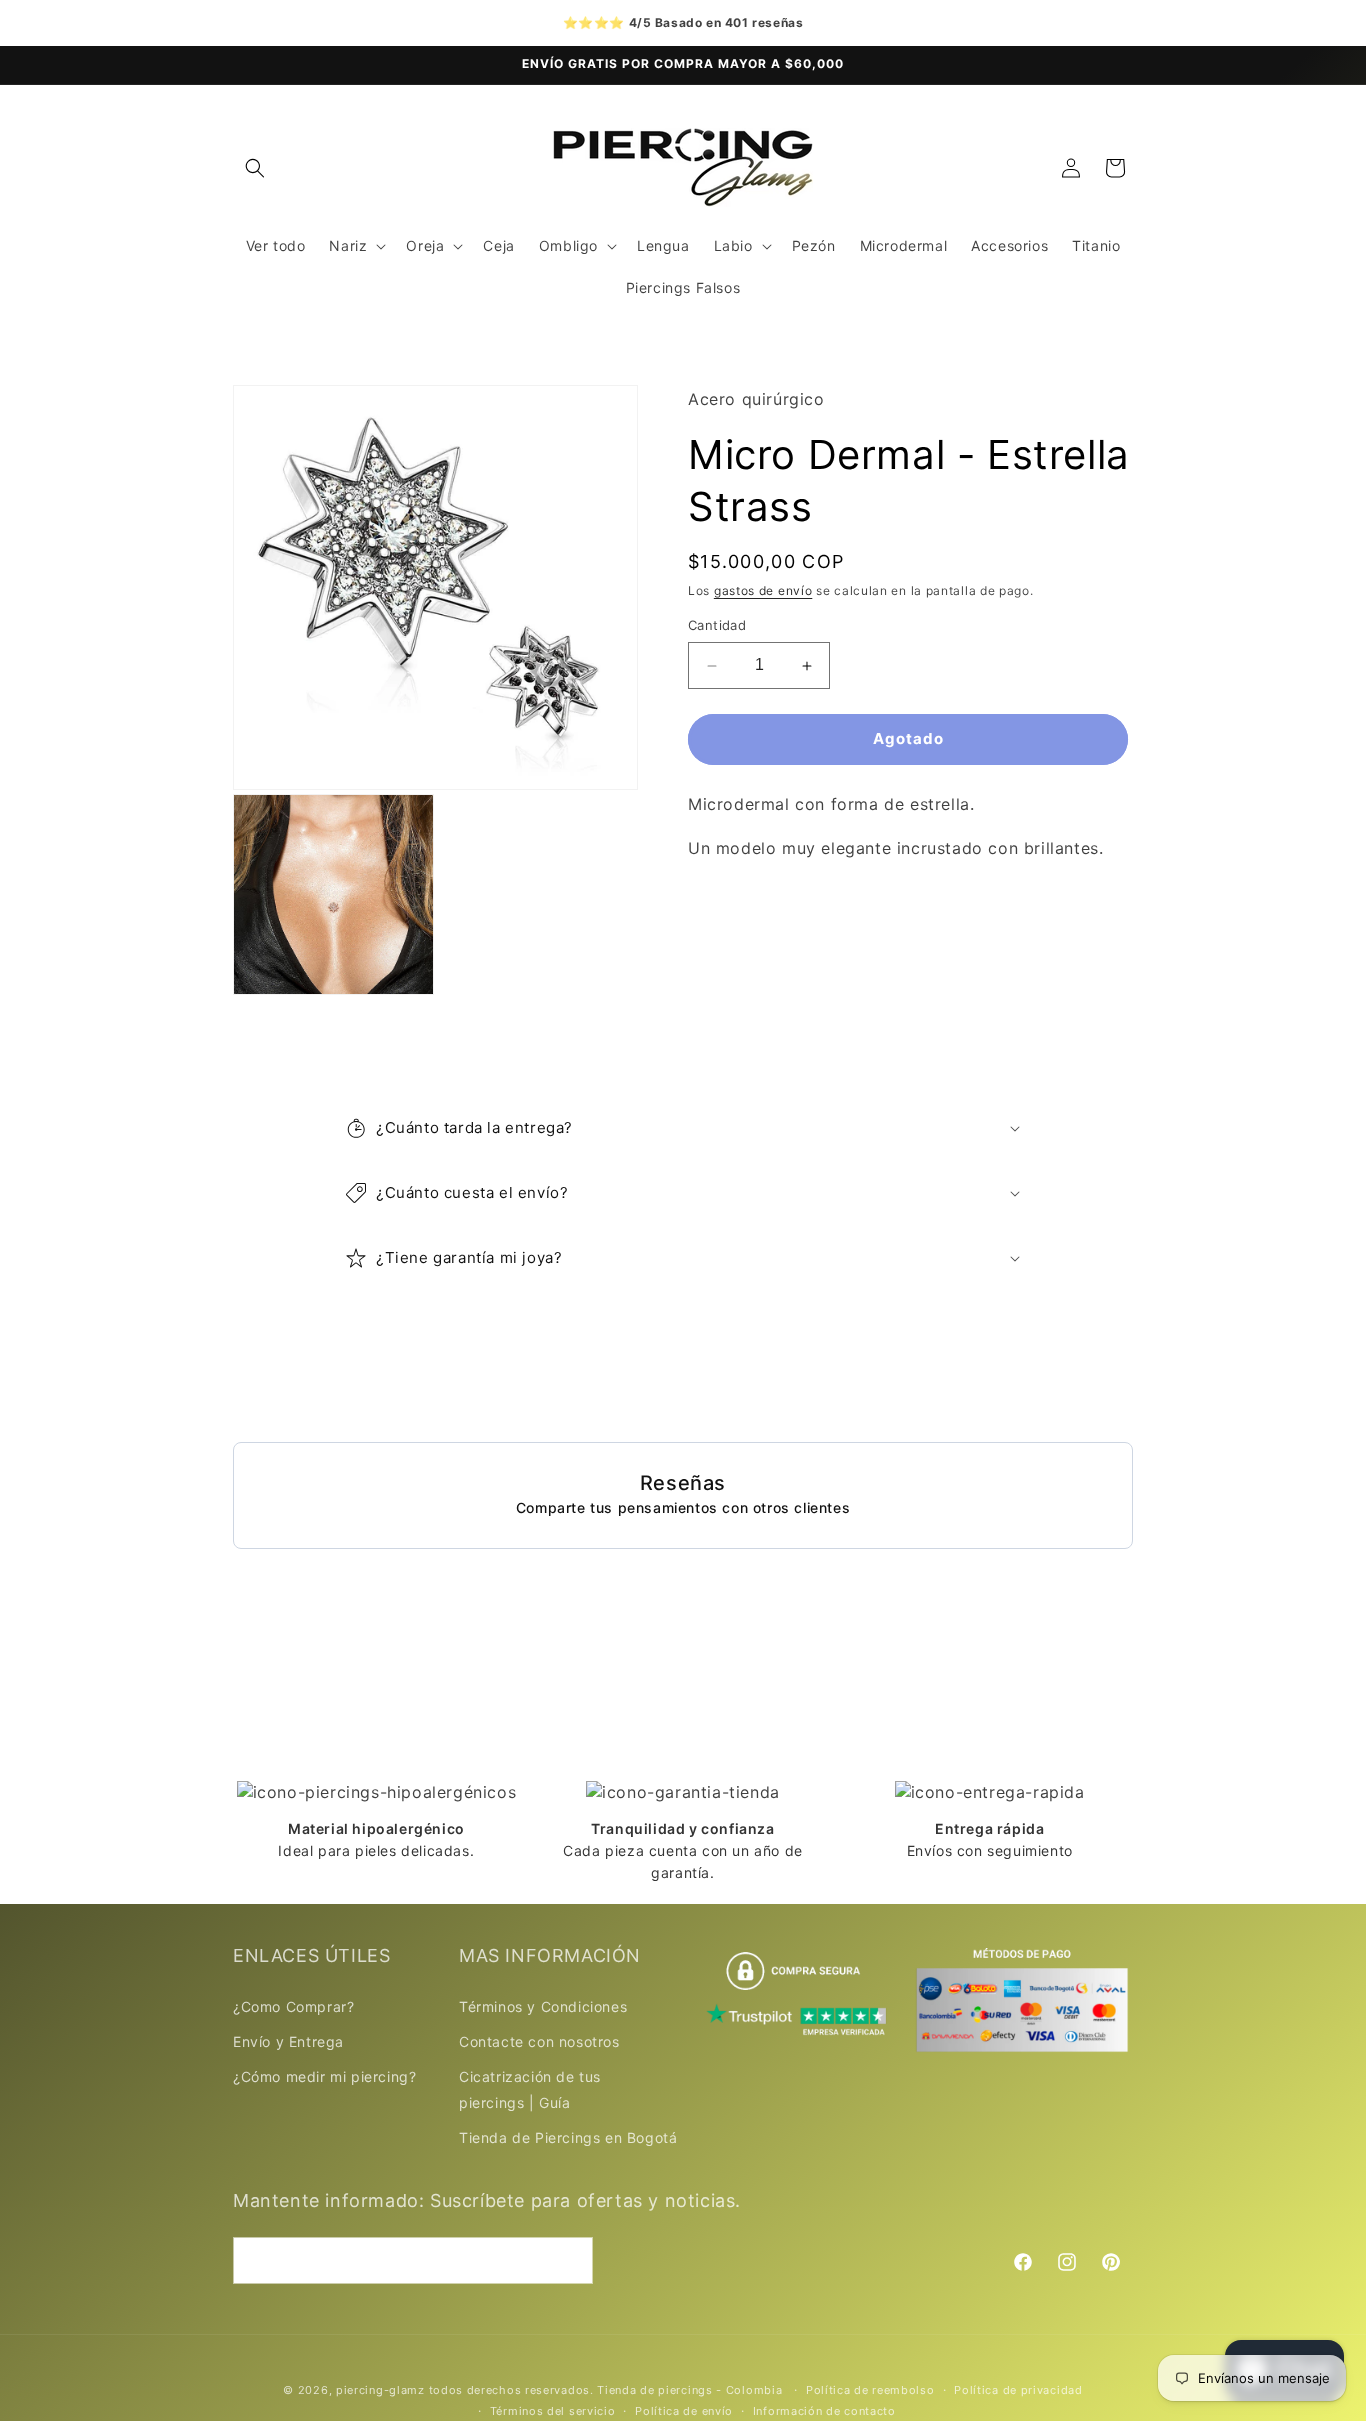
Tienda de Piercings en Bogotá (568, 2137)
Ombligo (568, 245)
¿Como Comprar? (293, 2006)
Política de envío (684, 2411)
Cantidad (717, 626)
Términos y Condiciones (543, 2006)
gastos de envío (763, 590)
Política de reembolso (870, 2390)
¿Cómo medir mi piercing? (324, 2076)
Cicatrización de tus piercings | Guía (530, 2089)
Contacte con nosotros (539, 2041)
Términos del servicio (553, 2411)
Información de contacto (824, 2411)
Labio (733, 245)
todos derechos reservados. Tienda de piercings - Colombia (608, 2390)
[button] (255, 168)
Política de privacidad (1018, 2390)
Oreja (425, 245)
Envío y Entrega (288, 2041)
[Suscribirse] (570, 2260)
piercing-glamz (380, 2390)
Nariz (348, 245)
